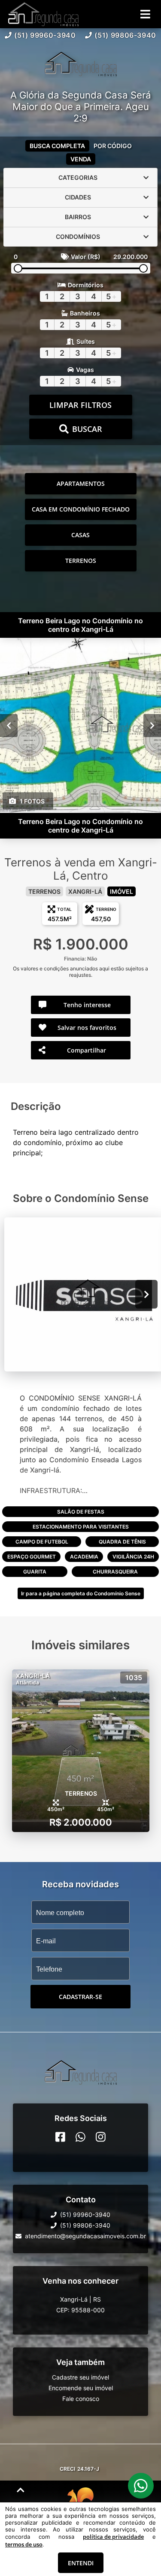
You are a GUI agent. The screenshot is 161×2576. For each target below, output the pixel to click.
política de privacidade (113, 2537)
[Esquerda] (9, 725)
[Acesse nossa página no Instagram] (101, 2137)
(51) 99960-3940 (45, 35)
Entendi (81, 2563)
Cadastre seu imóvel (80, 2377)
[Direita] (152, 725)
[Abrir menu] (145, 14)
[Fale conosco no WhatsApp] (80, 2137)
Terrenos (81, 561)
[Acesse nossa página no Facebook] (60, 2137)
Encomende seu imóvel (81, 2388)
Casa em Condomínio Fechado (81, 509)
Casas (80, 535)
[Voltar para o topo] (21, 2490)
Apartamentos (81, 483)
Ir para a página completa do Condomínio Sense (81, 1593)
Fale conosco (81, 2399)
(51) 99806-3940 (125, 35)
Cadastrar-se (80, 1997)
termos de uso (24, 2544)
